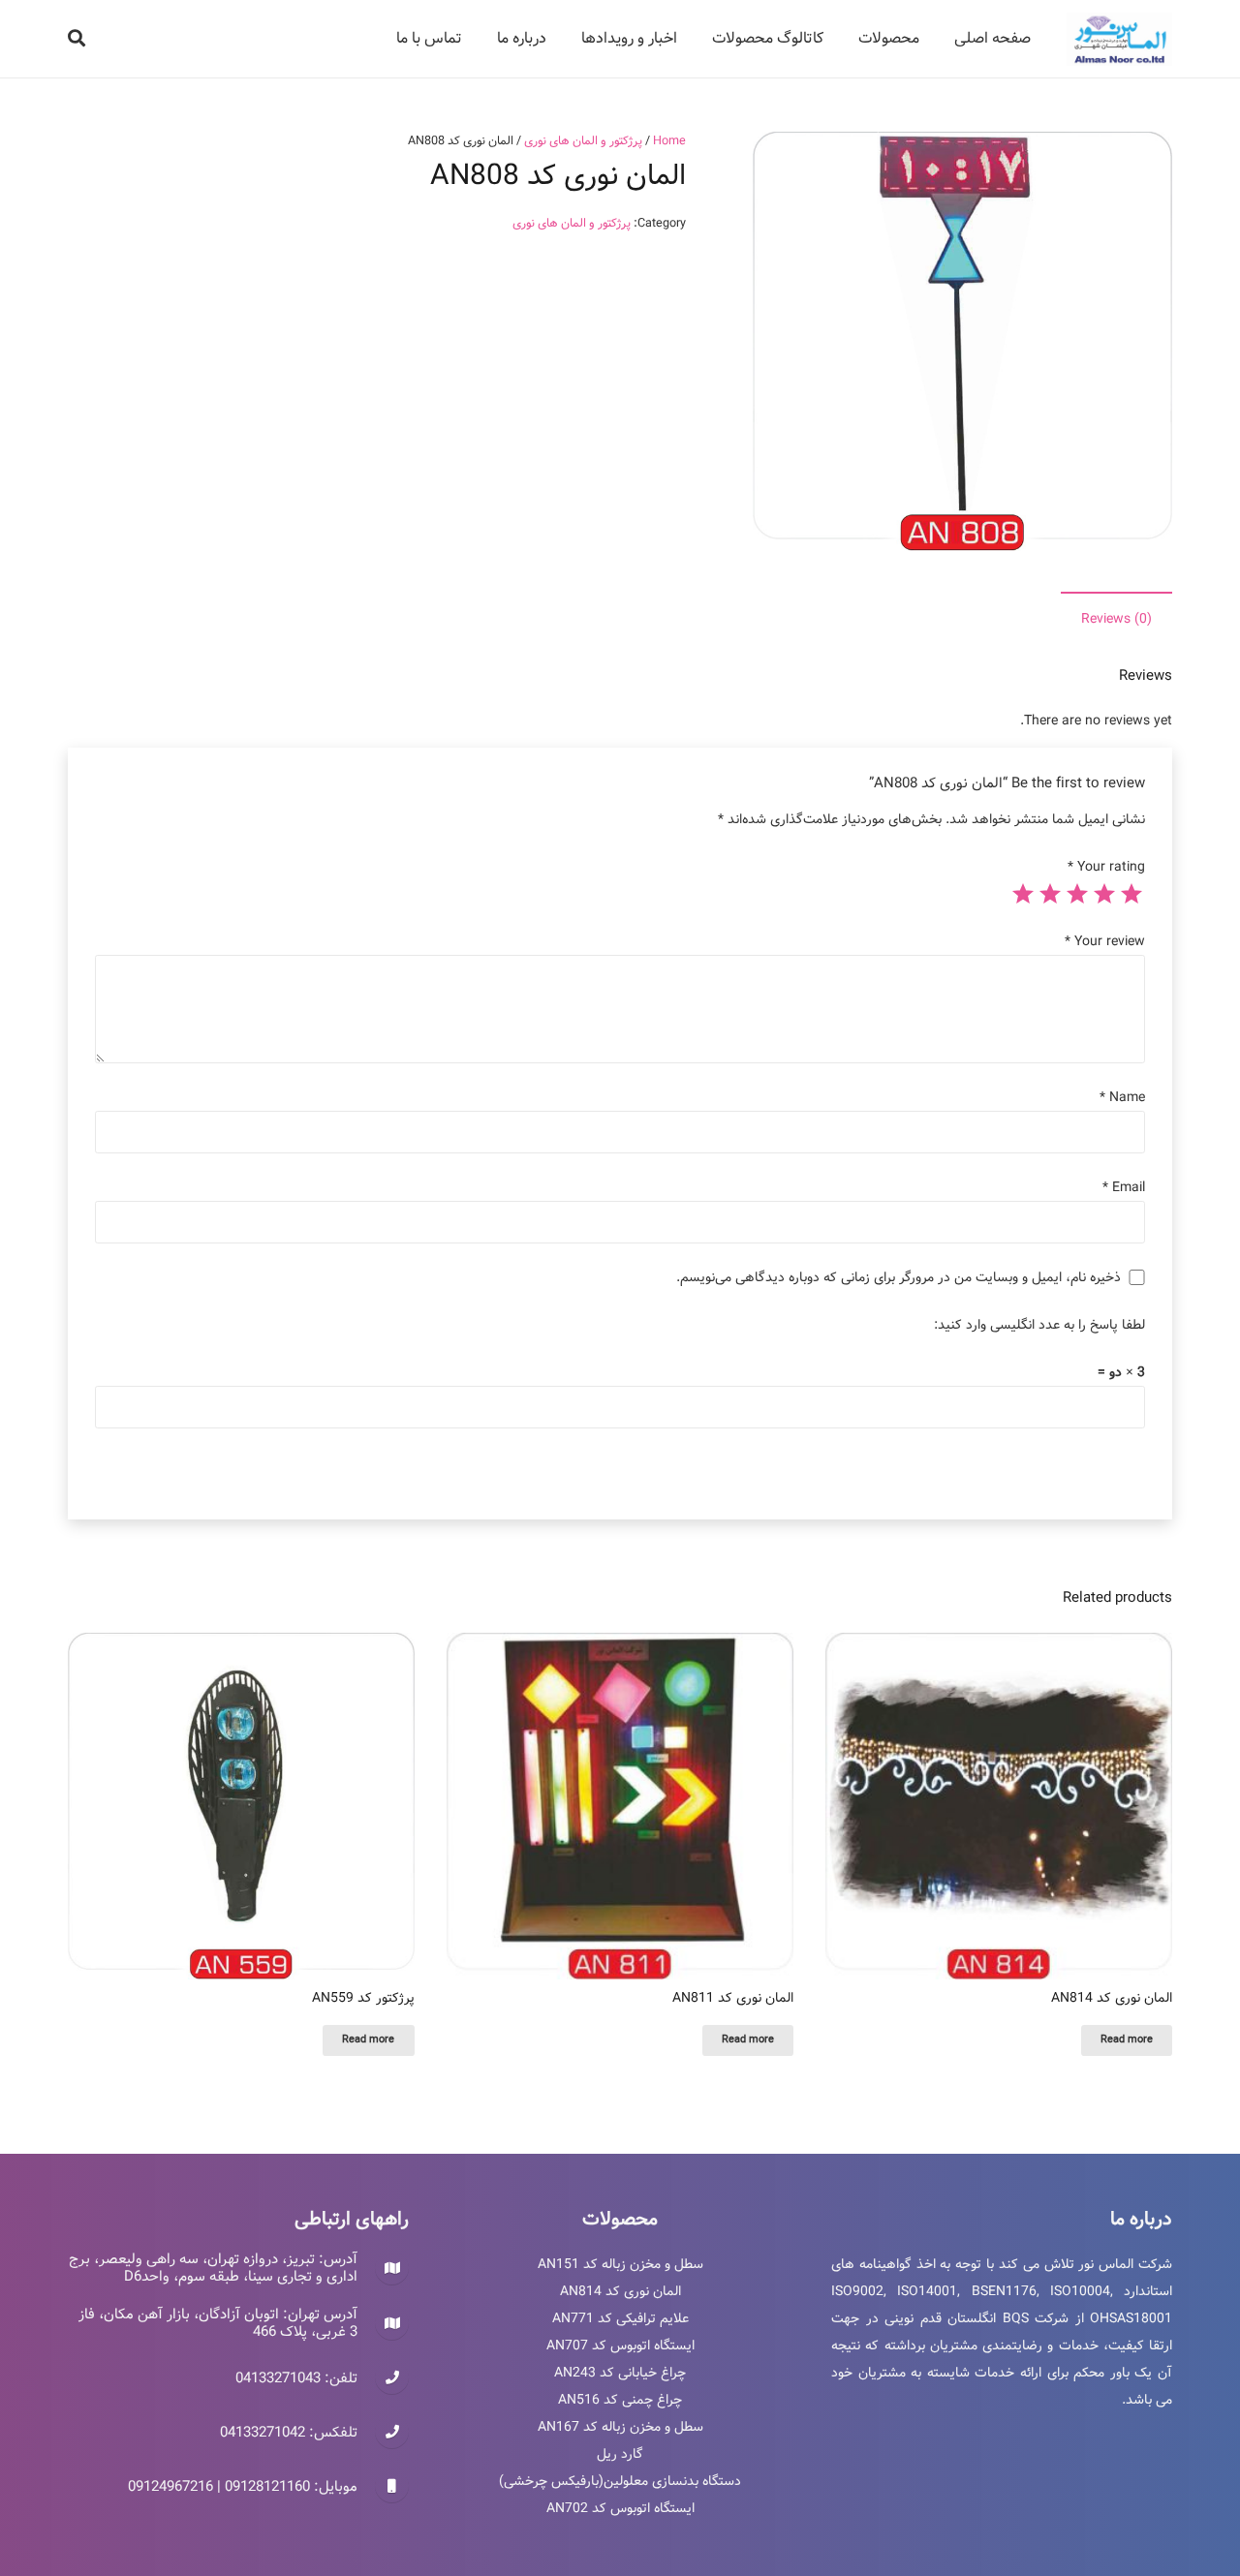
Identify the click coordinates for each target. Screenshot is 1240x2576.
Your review (1105, 941)
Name (1122, 1097)
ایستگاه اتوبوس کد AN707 (620, 2346)
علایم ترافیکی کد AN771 (620, 2318)
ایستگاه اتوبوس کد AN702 (620, 2508)
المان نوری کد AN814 (620, 2291)
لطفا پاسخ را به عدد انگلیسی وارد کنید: (1039, 1325)
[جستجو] (77, 38)
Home (669, 141)
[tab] (1116, 619)
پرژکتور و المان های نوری (583, 141)
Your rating (1106, 867)
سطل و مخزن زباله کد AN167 (620, 2427)
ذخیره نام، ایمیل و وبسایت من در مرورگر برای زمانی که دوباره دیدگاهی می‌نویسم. (899, 1277)
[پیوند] (1119, 39)
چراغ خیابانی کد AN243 (620, 2373)
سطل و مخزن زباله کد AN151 (620, 2264)
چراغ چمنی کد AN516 (620, 2400)
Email (1124, 1187)
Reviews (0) (1116, 619)
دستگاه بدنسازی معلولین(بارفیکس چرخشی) (620, 2481)
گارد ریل (620, 2454)
